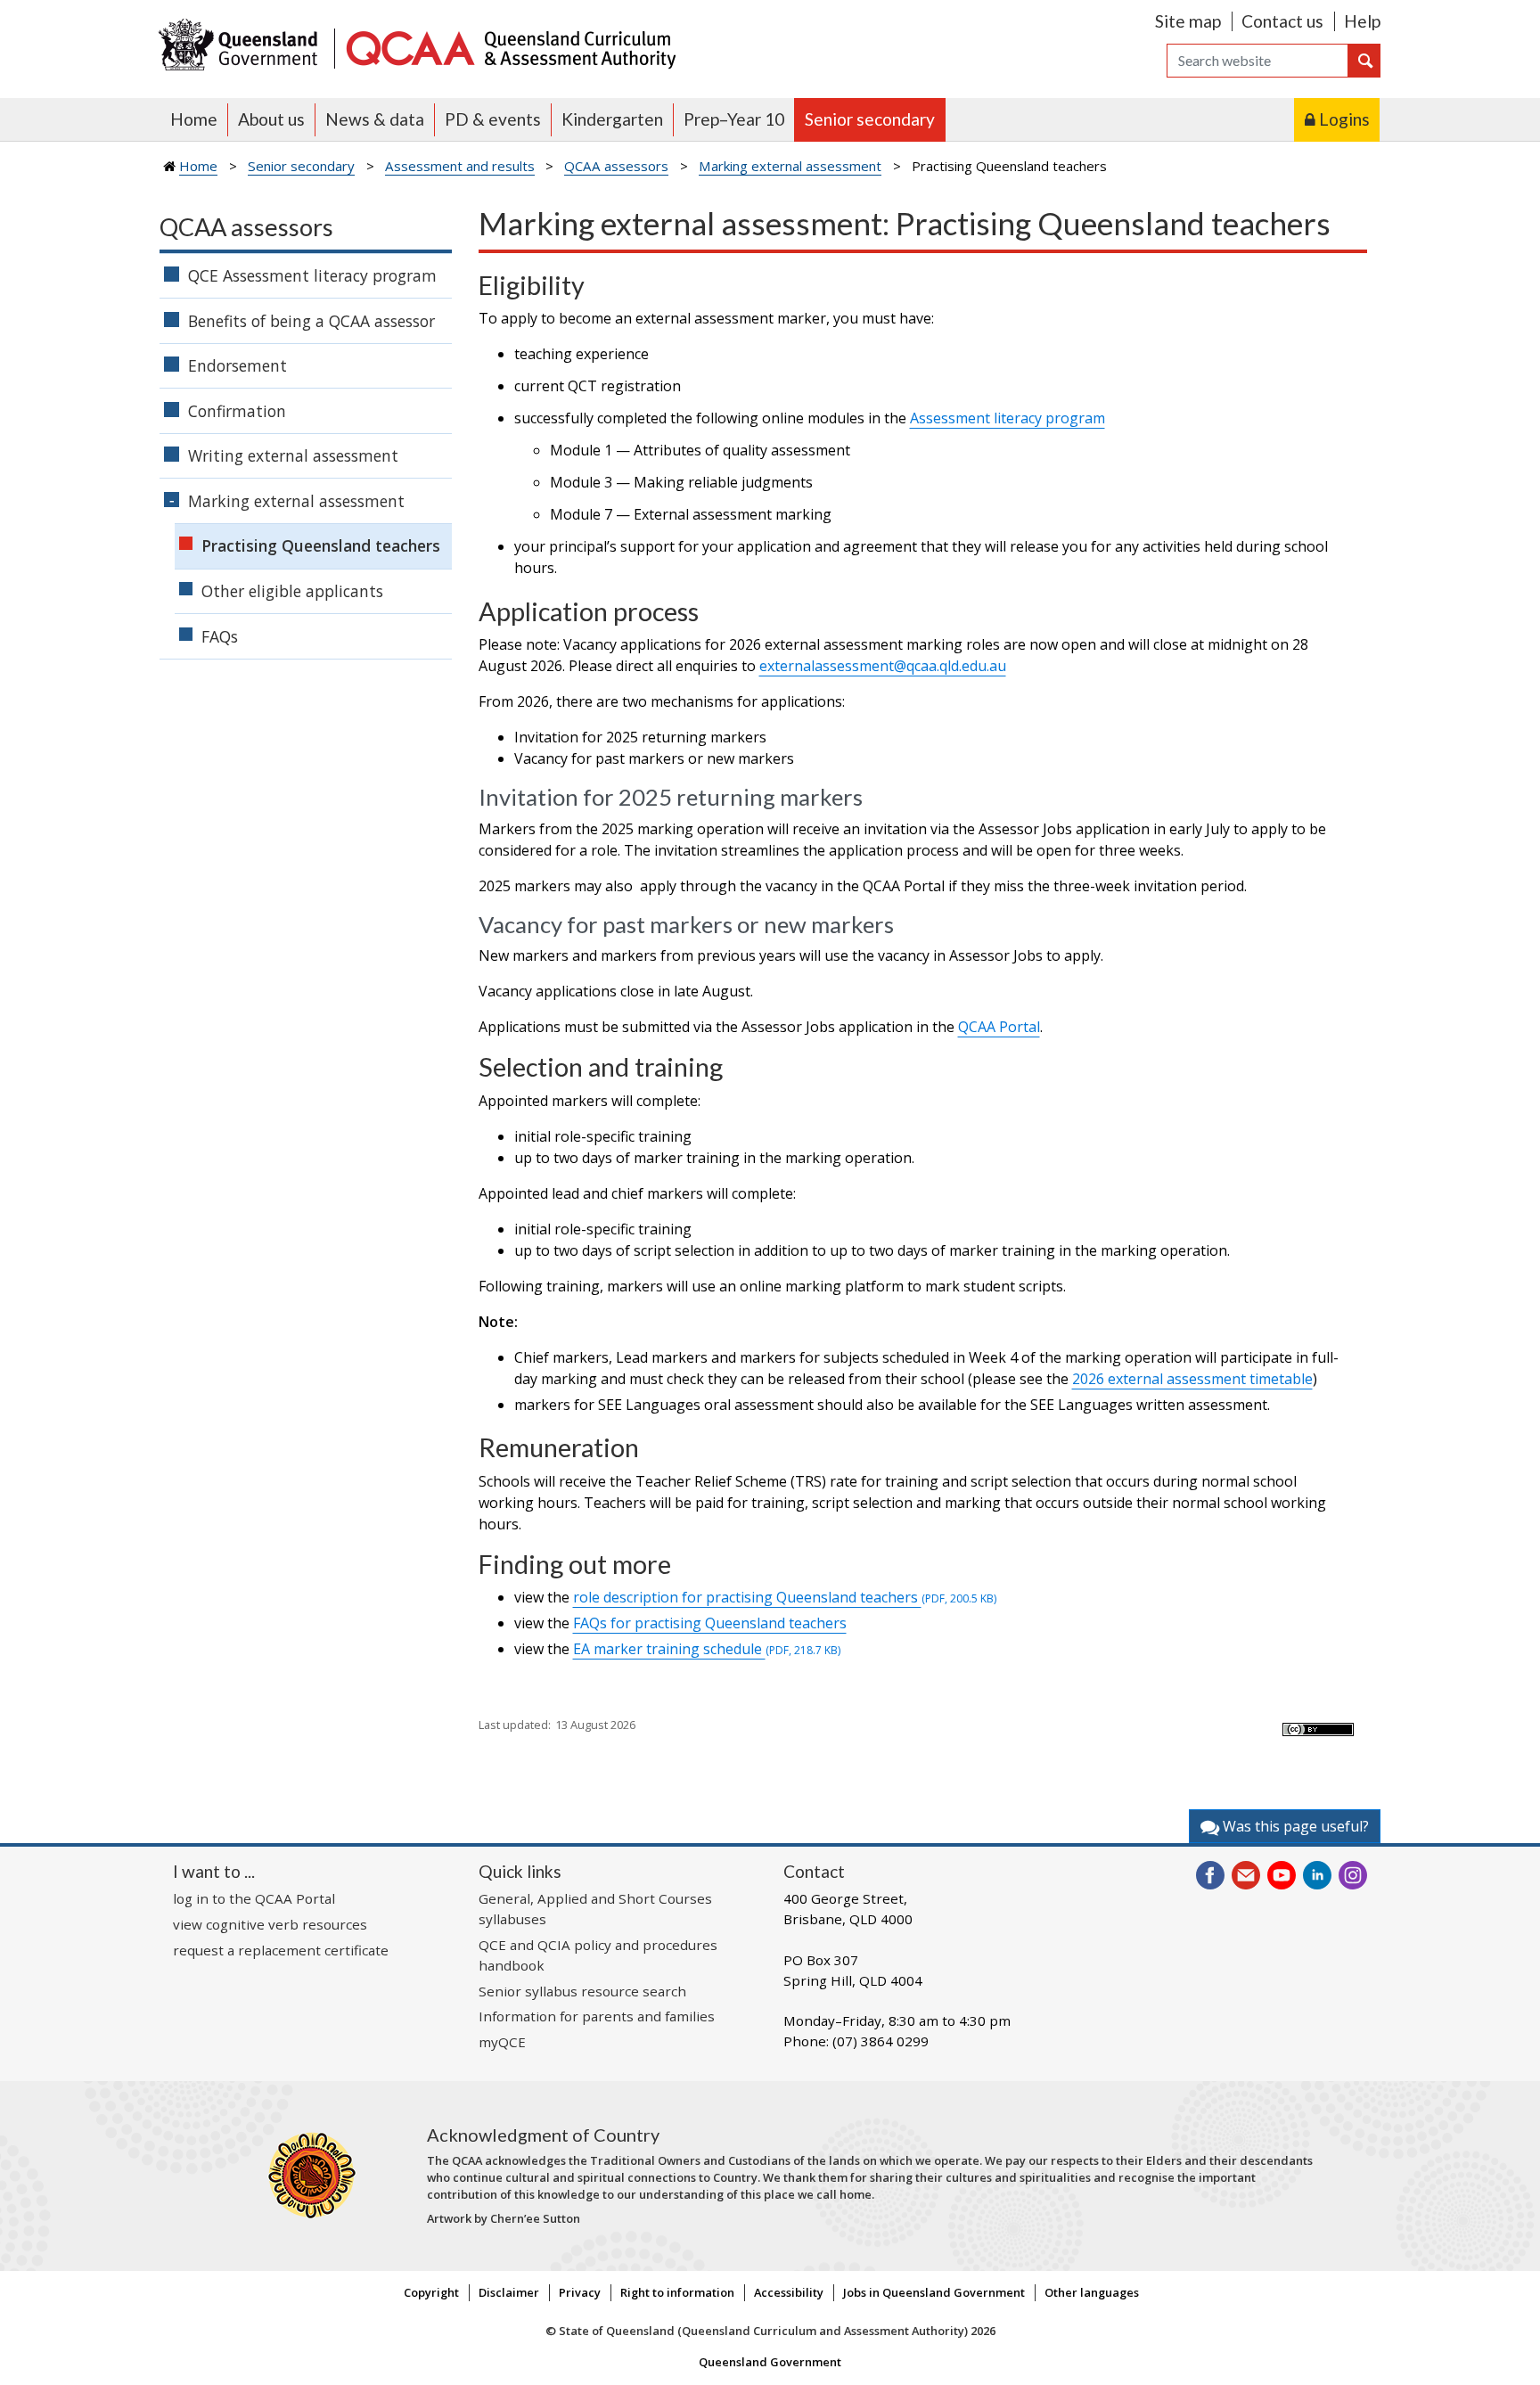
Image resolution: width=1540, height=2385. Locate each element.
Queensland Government (770, 2362)
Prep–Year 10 (734, 119)
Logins (1344, 119)
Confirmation (237, 411)
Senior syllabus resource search (582, 1991)
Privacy (580, 2292)
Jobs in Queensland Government (934, 2292)
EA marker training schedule (707, 1649)
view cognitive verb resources (270, 1924)
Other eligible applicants (292, 591)
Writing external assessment (293, 455)
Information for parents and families (597, 2016)
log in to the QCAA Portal (254, 1898)
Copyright (431, 2292)
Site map (1188, 21)
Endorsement (238, 365)
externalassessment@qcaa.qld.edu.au (883, 666)
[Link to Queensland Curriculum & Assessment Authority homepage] (510, 47)
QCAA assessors (616, 166)
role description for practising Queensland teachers (785, 1597)
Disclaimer (509, 2292)
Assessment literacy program (1008, 418)
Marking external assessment (790, 166)
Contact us (1282, 21)
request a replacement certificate (281, 1950)
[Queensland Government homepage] (242, 47)
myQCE (502, 2042)
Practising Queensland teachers (321, 545)
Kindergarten (612, 119)
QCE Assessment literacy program (312, 275)
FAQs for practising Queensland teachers (710, 1623)
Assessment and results (460, 166)
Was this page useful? (1294, 1826)
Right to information (677, 2292)
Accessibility (789, 2292)
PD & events (493, 119)
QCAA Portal (999, 1027)
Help (1362, 21)
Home (194, 119)
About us (271, 119)
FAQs (220, 636)
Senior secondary (870, 119)
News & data (375, 119)
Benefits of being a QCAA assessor (311, 321)
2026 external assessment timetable (1192, 1379)
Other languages (1092, 2292)
